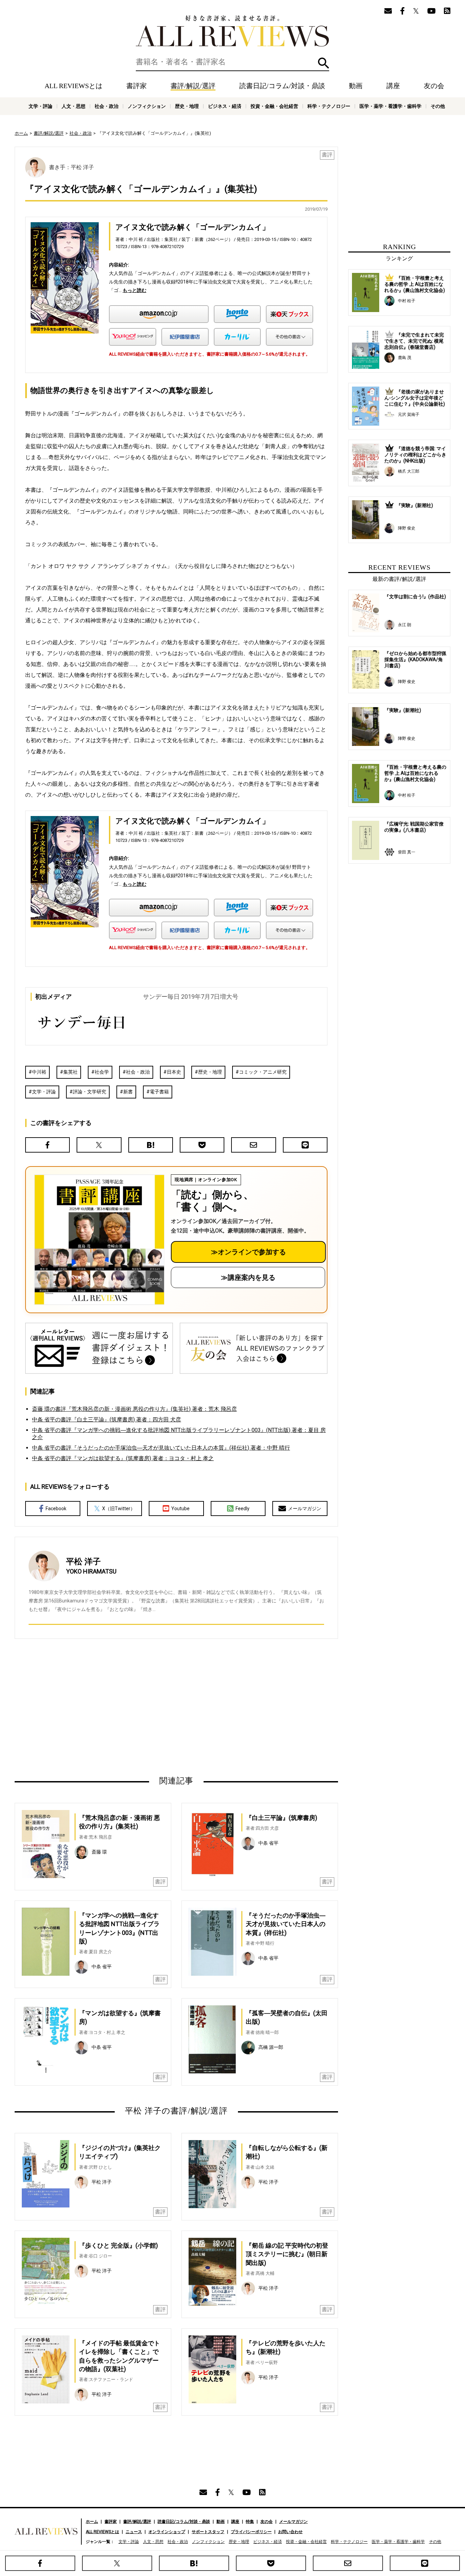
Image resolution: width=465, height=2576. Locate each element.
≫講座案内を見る (248, 1277)
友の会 (434, 86)
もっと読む (134, 290)
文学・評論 (41, 106)
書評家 (137, 86)
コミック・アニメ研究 (263, 1072)
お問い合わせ (290, 2532)
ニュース (134, 2532)
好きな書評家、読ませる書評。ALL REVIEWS (233, 31)
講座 (393, 86)
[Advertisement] (111, 1707)
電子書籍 (159, 1092)
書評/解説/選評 (193, 86)
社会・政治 (107, 106)
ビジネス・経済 (225, 106)
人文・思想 (74, 106)
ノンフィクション (147, 106)
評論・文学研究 (90, 1092)
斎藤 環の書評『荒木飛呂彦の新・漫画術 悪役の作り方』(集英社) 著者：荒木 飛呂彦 (134, 1409)
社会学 (102, 1072)
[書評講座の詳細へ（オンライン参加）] (99, 1240)
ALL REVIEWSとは (74, 86)
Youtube (180, 1509)
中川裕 (39, 1072)
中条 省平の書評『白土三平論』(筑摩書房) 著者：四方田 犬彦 (107, 1420)
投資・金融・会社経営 (274, 106)
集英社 (70, 1072)
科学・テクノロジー (329, 106)
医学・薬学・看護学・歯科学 (390, 106)
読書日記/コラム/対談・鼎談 (282, 86)
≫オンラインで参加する (248, 1252)
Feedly (243, 1509)
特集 (250, 2522)
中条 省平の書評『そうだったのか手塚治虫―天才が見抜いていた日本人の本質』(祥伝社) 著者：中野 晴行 (161, 1448)
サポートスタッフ (208, 2532)
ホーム (21, 133)
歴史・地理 (187, 106)
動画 (356, 86)
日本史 (174, 1072)
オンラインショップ (167, 2532)
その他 (438, 106)
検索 (324, 63)
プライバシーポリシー (251, 2532)
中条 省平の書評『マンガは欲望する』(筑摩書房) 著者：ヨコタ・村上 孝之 (123, 1458)
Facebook (56, 1509)
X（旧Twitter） (119, 1509)
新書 (128, 1092)
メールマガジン (305, 1509)
